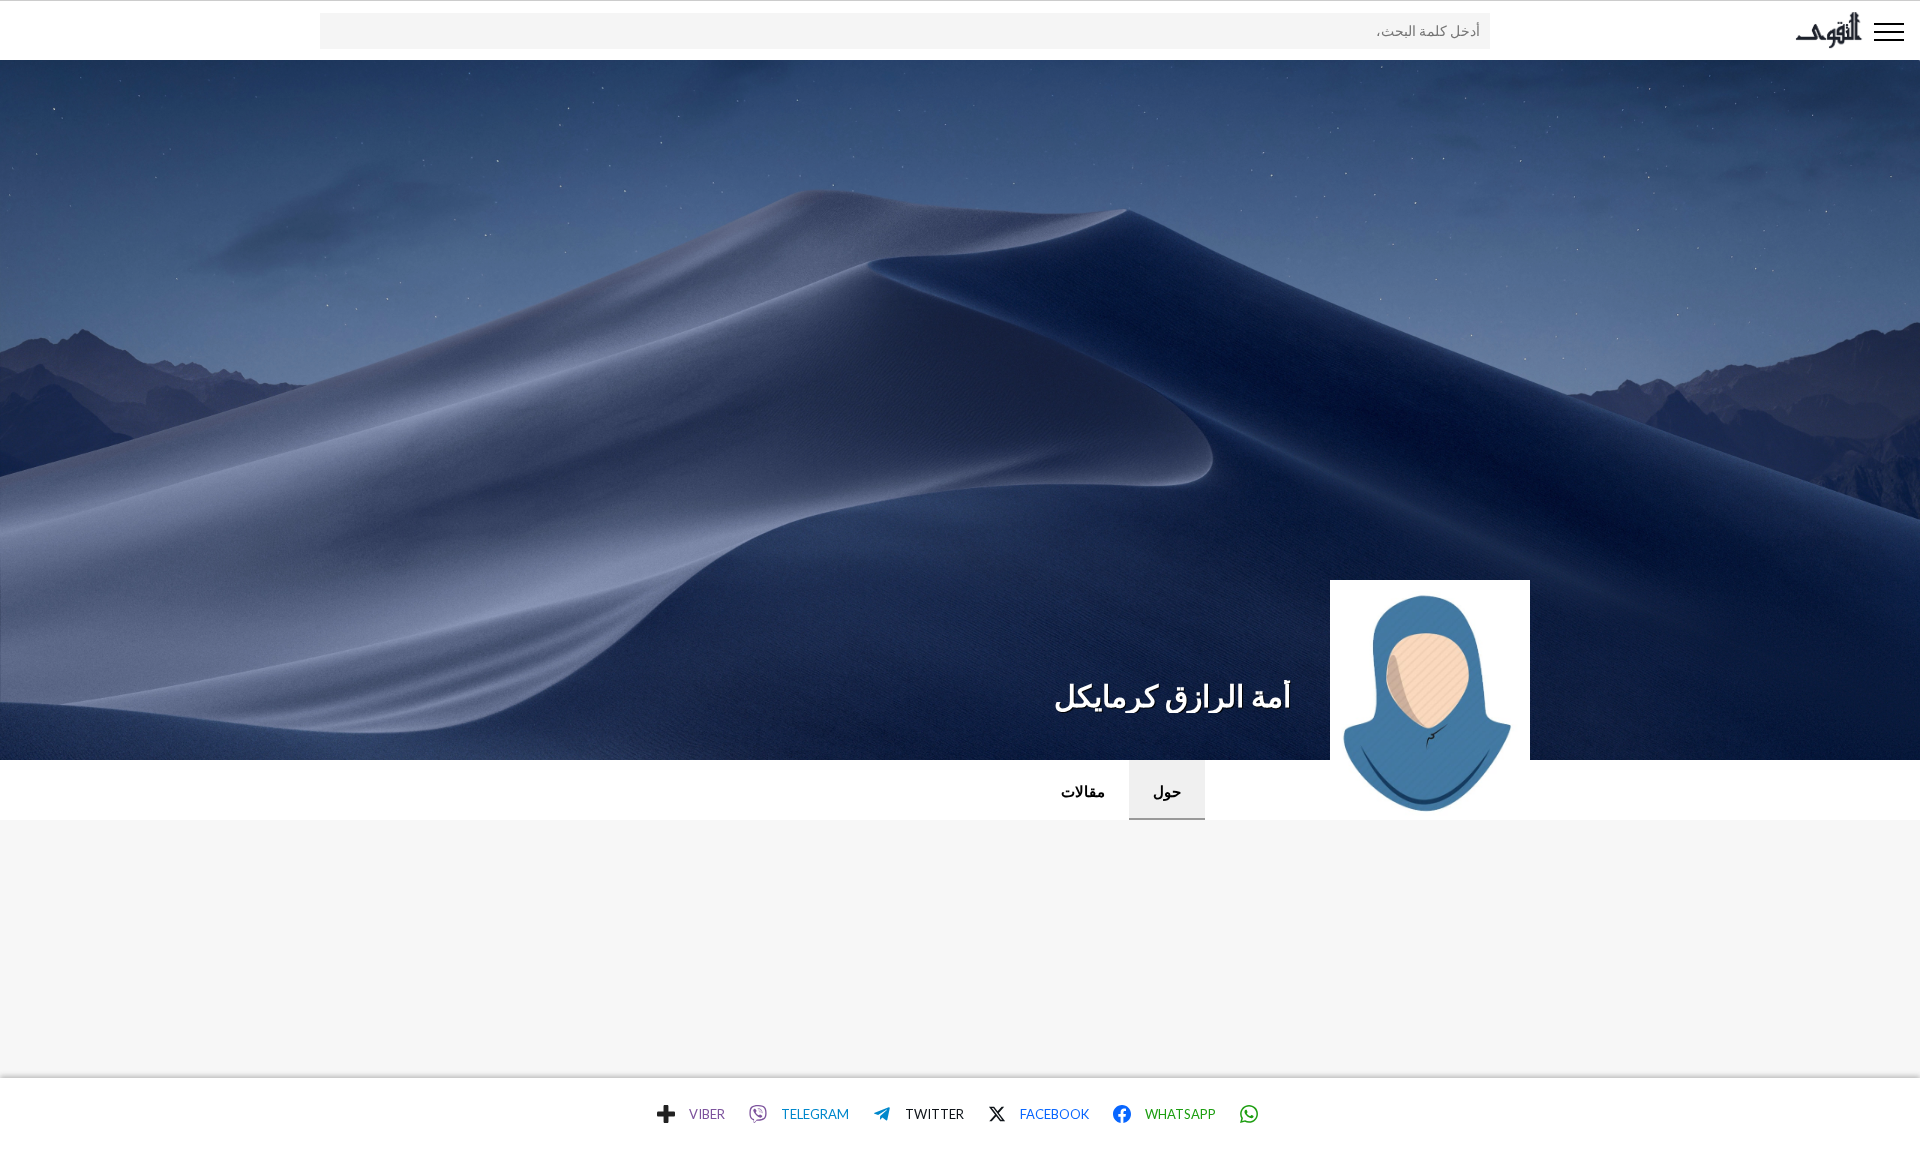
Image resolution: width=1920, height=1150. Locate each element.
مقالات (1083, 791)
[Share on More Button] (666, 1114)
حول (1167, 791)
